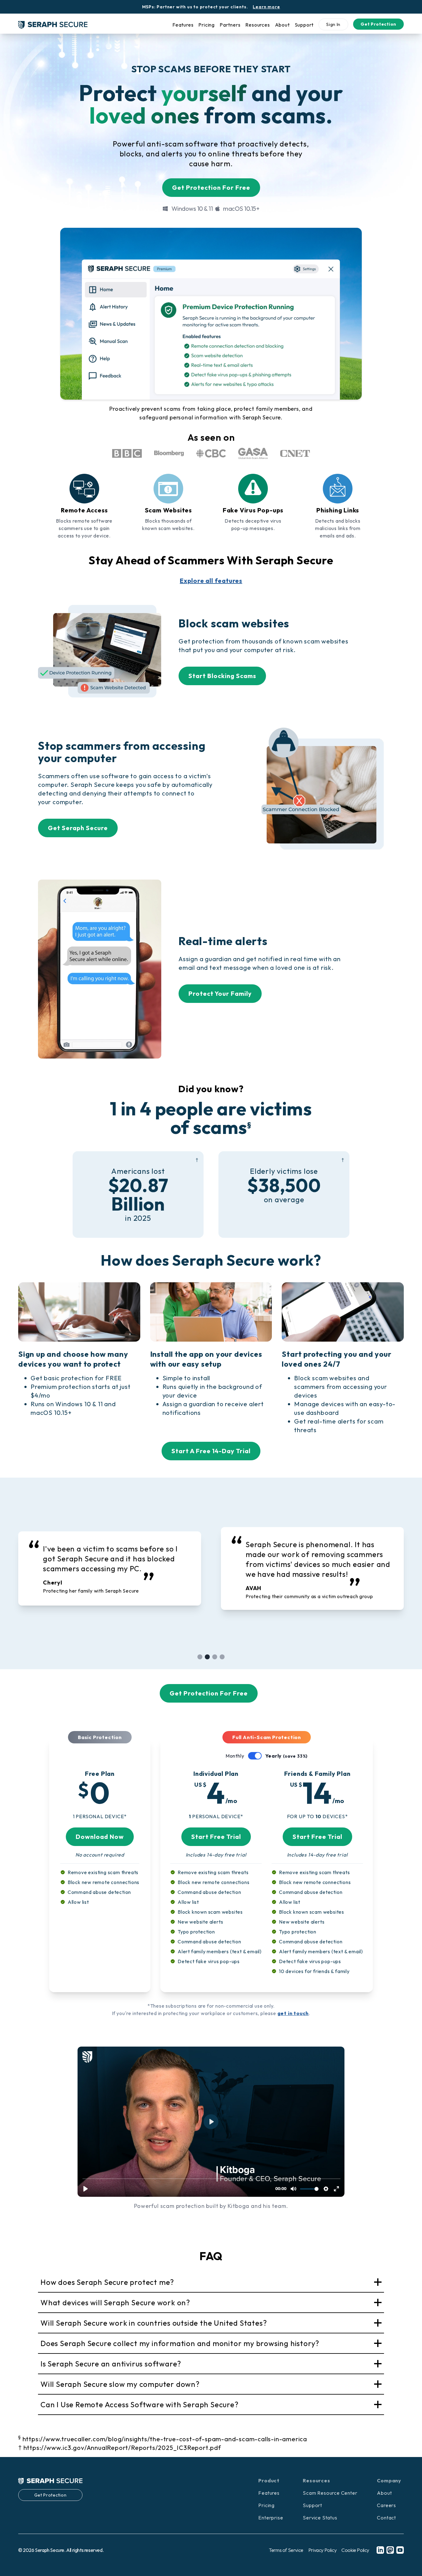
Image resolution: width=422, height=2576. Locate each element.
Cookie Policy (355, 2550)
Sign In (333, 24)
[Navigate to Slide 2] (207, 1657)
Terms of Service (286, 2550)
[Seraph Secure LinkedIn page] (380, 2550)
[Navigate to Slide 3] (215, 1657)
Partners (230, 25)
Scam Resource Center (330, 2493)
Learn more (266, 7)
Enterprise (271, 2518)
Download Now (100, 1837)
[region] (211, 1568)
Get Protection (378, 24)
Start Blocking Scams (222, 676)
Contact (386, 2518)
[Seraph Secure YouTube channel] (400, 2550)
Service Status (320, 2518)
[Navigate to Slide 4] (222, 1657)
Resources (257, 25)
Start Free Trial (216, 1837)
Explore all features (211, 581)
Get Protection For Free (211, 187)
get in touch (293, 2013)
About (282, 25)
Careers (386, 2505)
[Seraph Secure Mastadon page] (390, 2550)
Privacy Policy (322, 2550)
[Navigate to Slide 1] (200, 1657)
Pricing (207, 25)
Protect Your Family (220, 993)
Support (304, 25)
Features (183, 25)
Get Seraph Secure (78, 828)
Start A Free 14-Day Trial (211, 1451)
